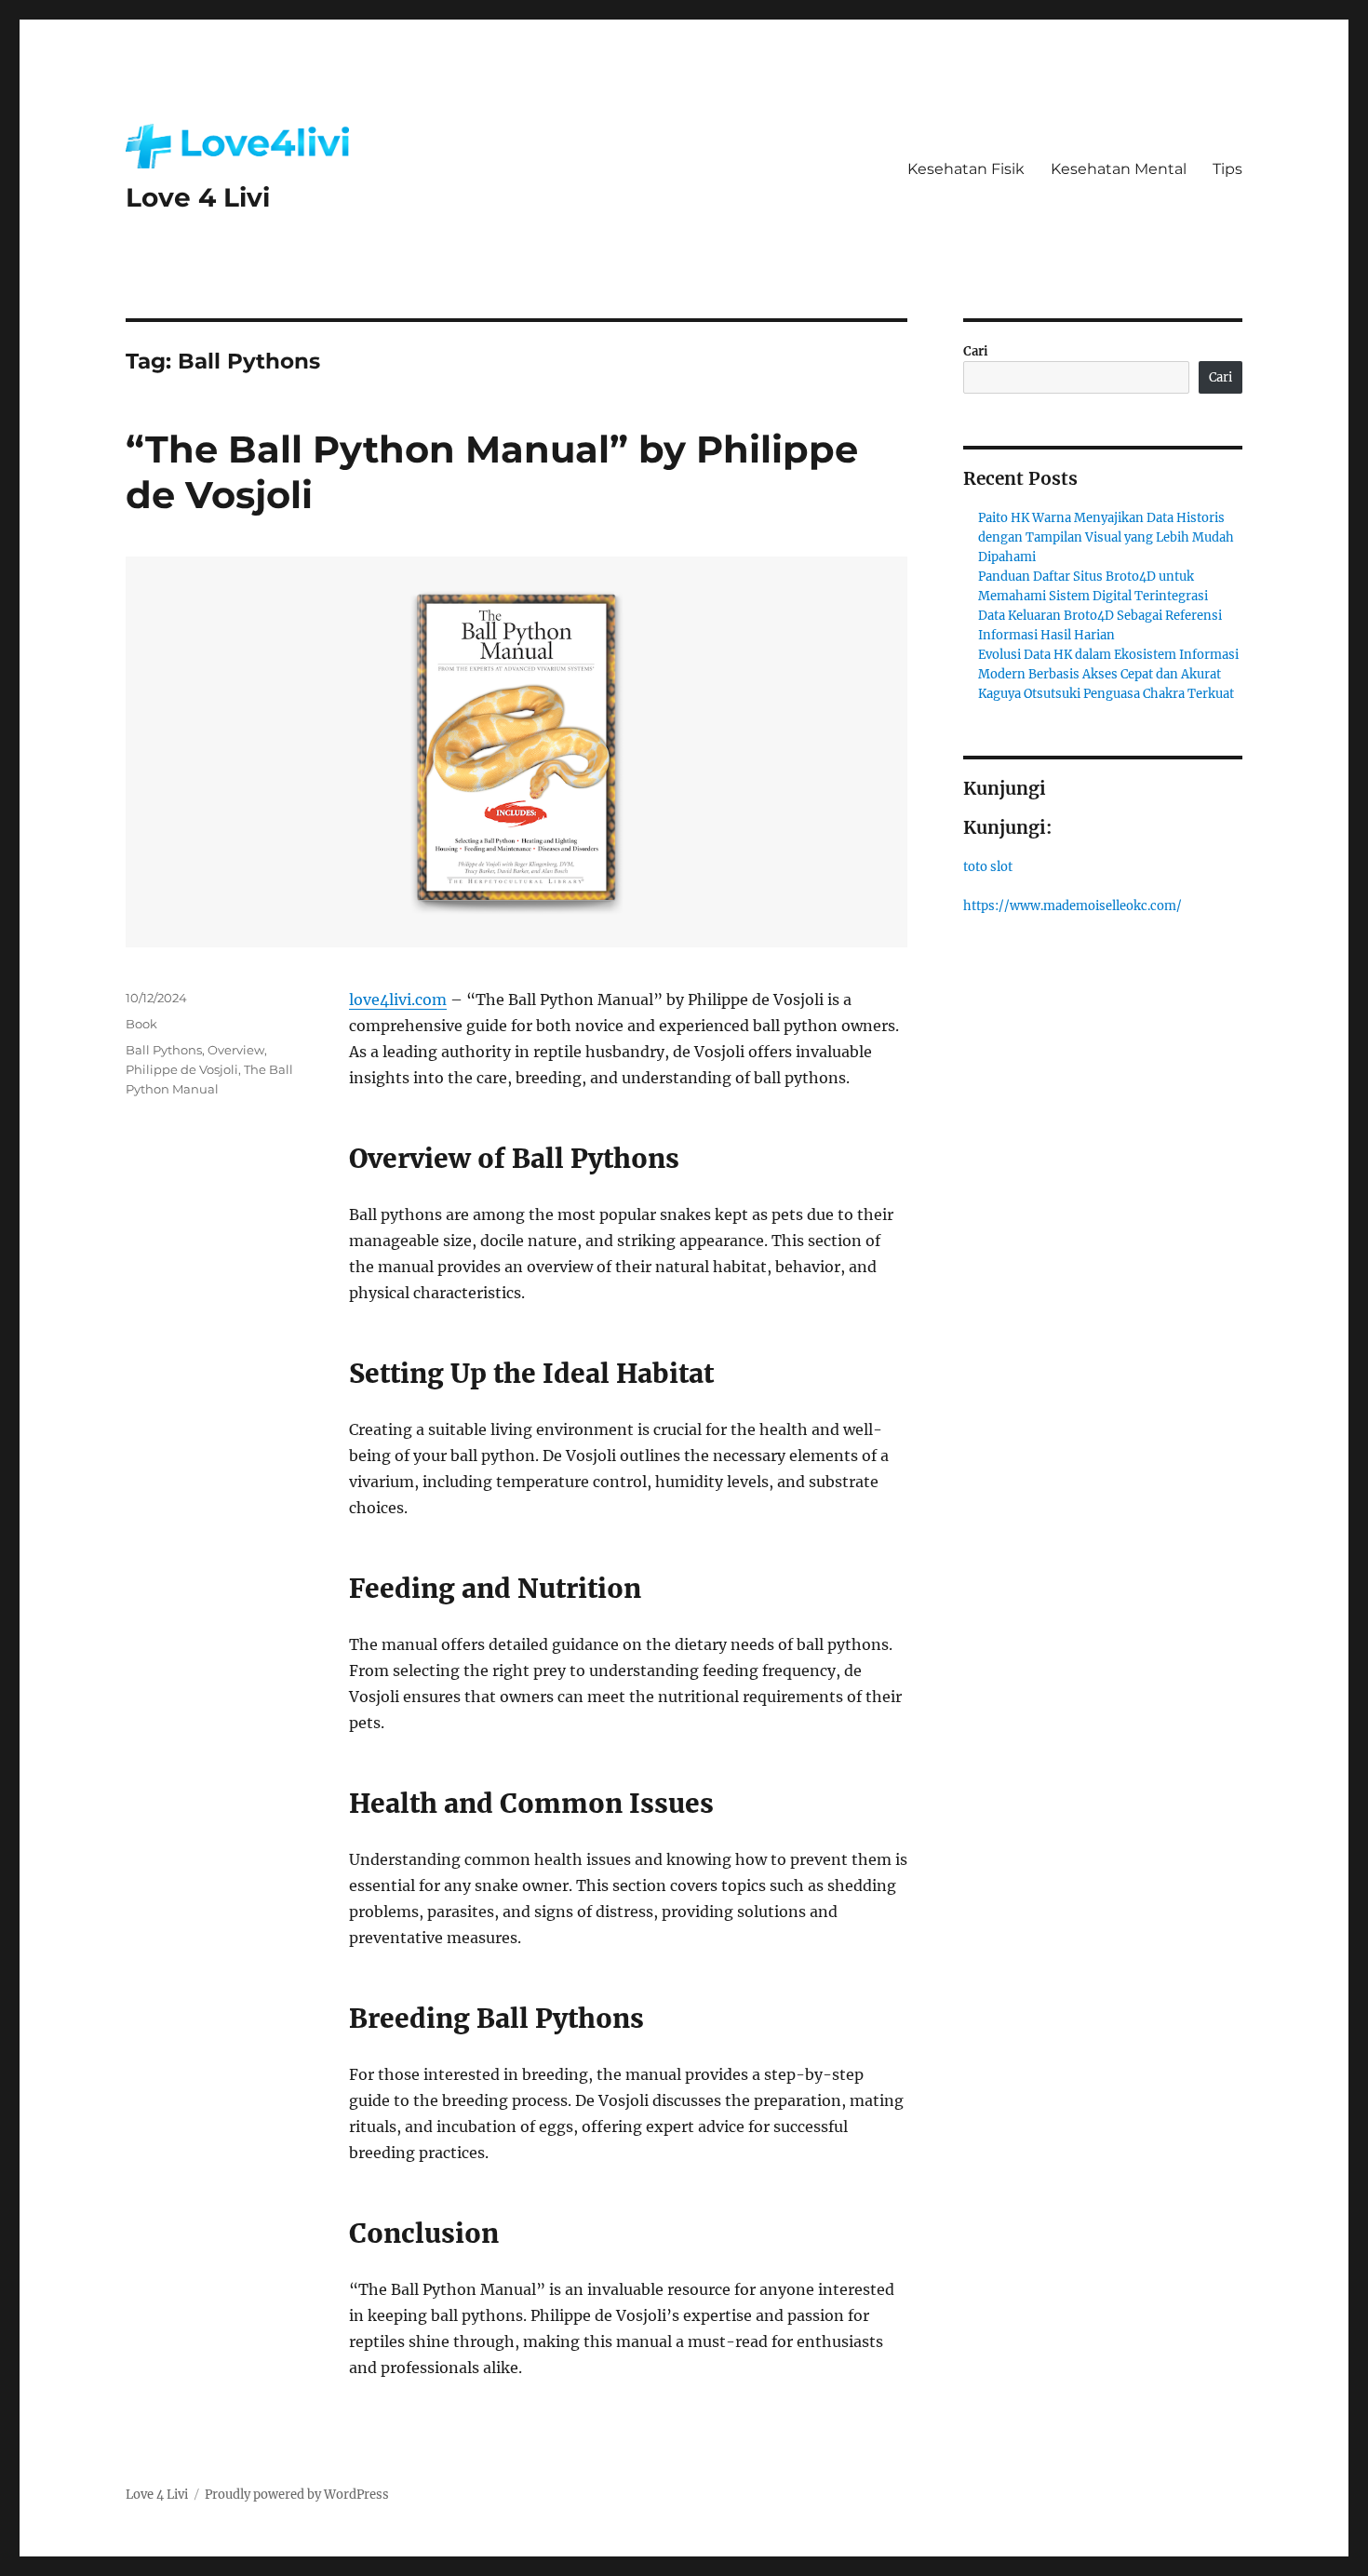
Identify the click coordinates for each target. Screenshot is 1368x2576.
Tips (1227, 169)
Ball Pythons (164, 1050)
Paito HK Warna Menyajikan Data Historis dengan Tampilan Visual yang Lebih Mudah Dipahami (1106, 537)
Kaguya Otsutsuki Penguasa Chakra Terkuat (1106, 694)
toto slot (988, 867)
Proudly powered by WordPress (297, 2495)
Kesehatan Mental (1119, 169)
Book (141, 1024)
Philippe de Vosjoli (182, 1069)
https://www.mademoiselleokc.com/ (1073, 906)
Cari (976, 351)
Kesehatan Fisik (966, 169)
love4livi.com (398, 1000)
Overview (236, 1050)
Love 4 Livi (198, 197)
